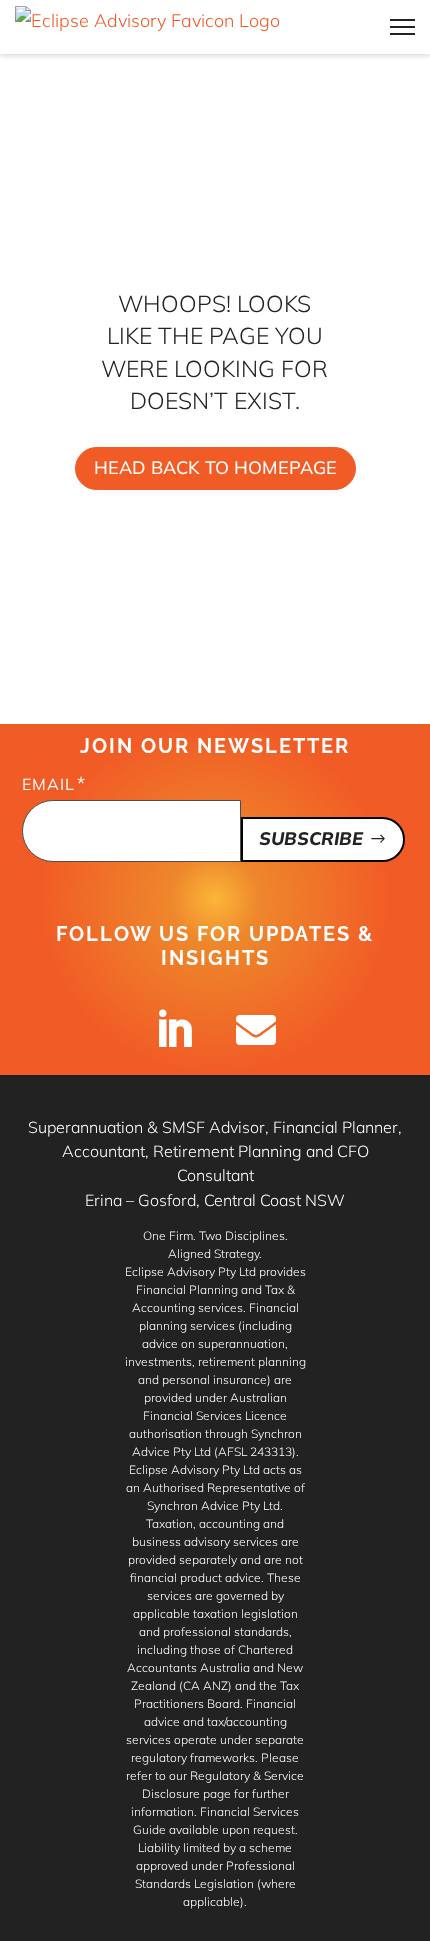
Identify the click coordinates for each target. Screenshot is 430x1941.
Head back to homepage (215, 467)
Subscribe (311, 838)
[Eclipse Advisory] (147, 27)
